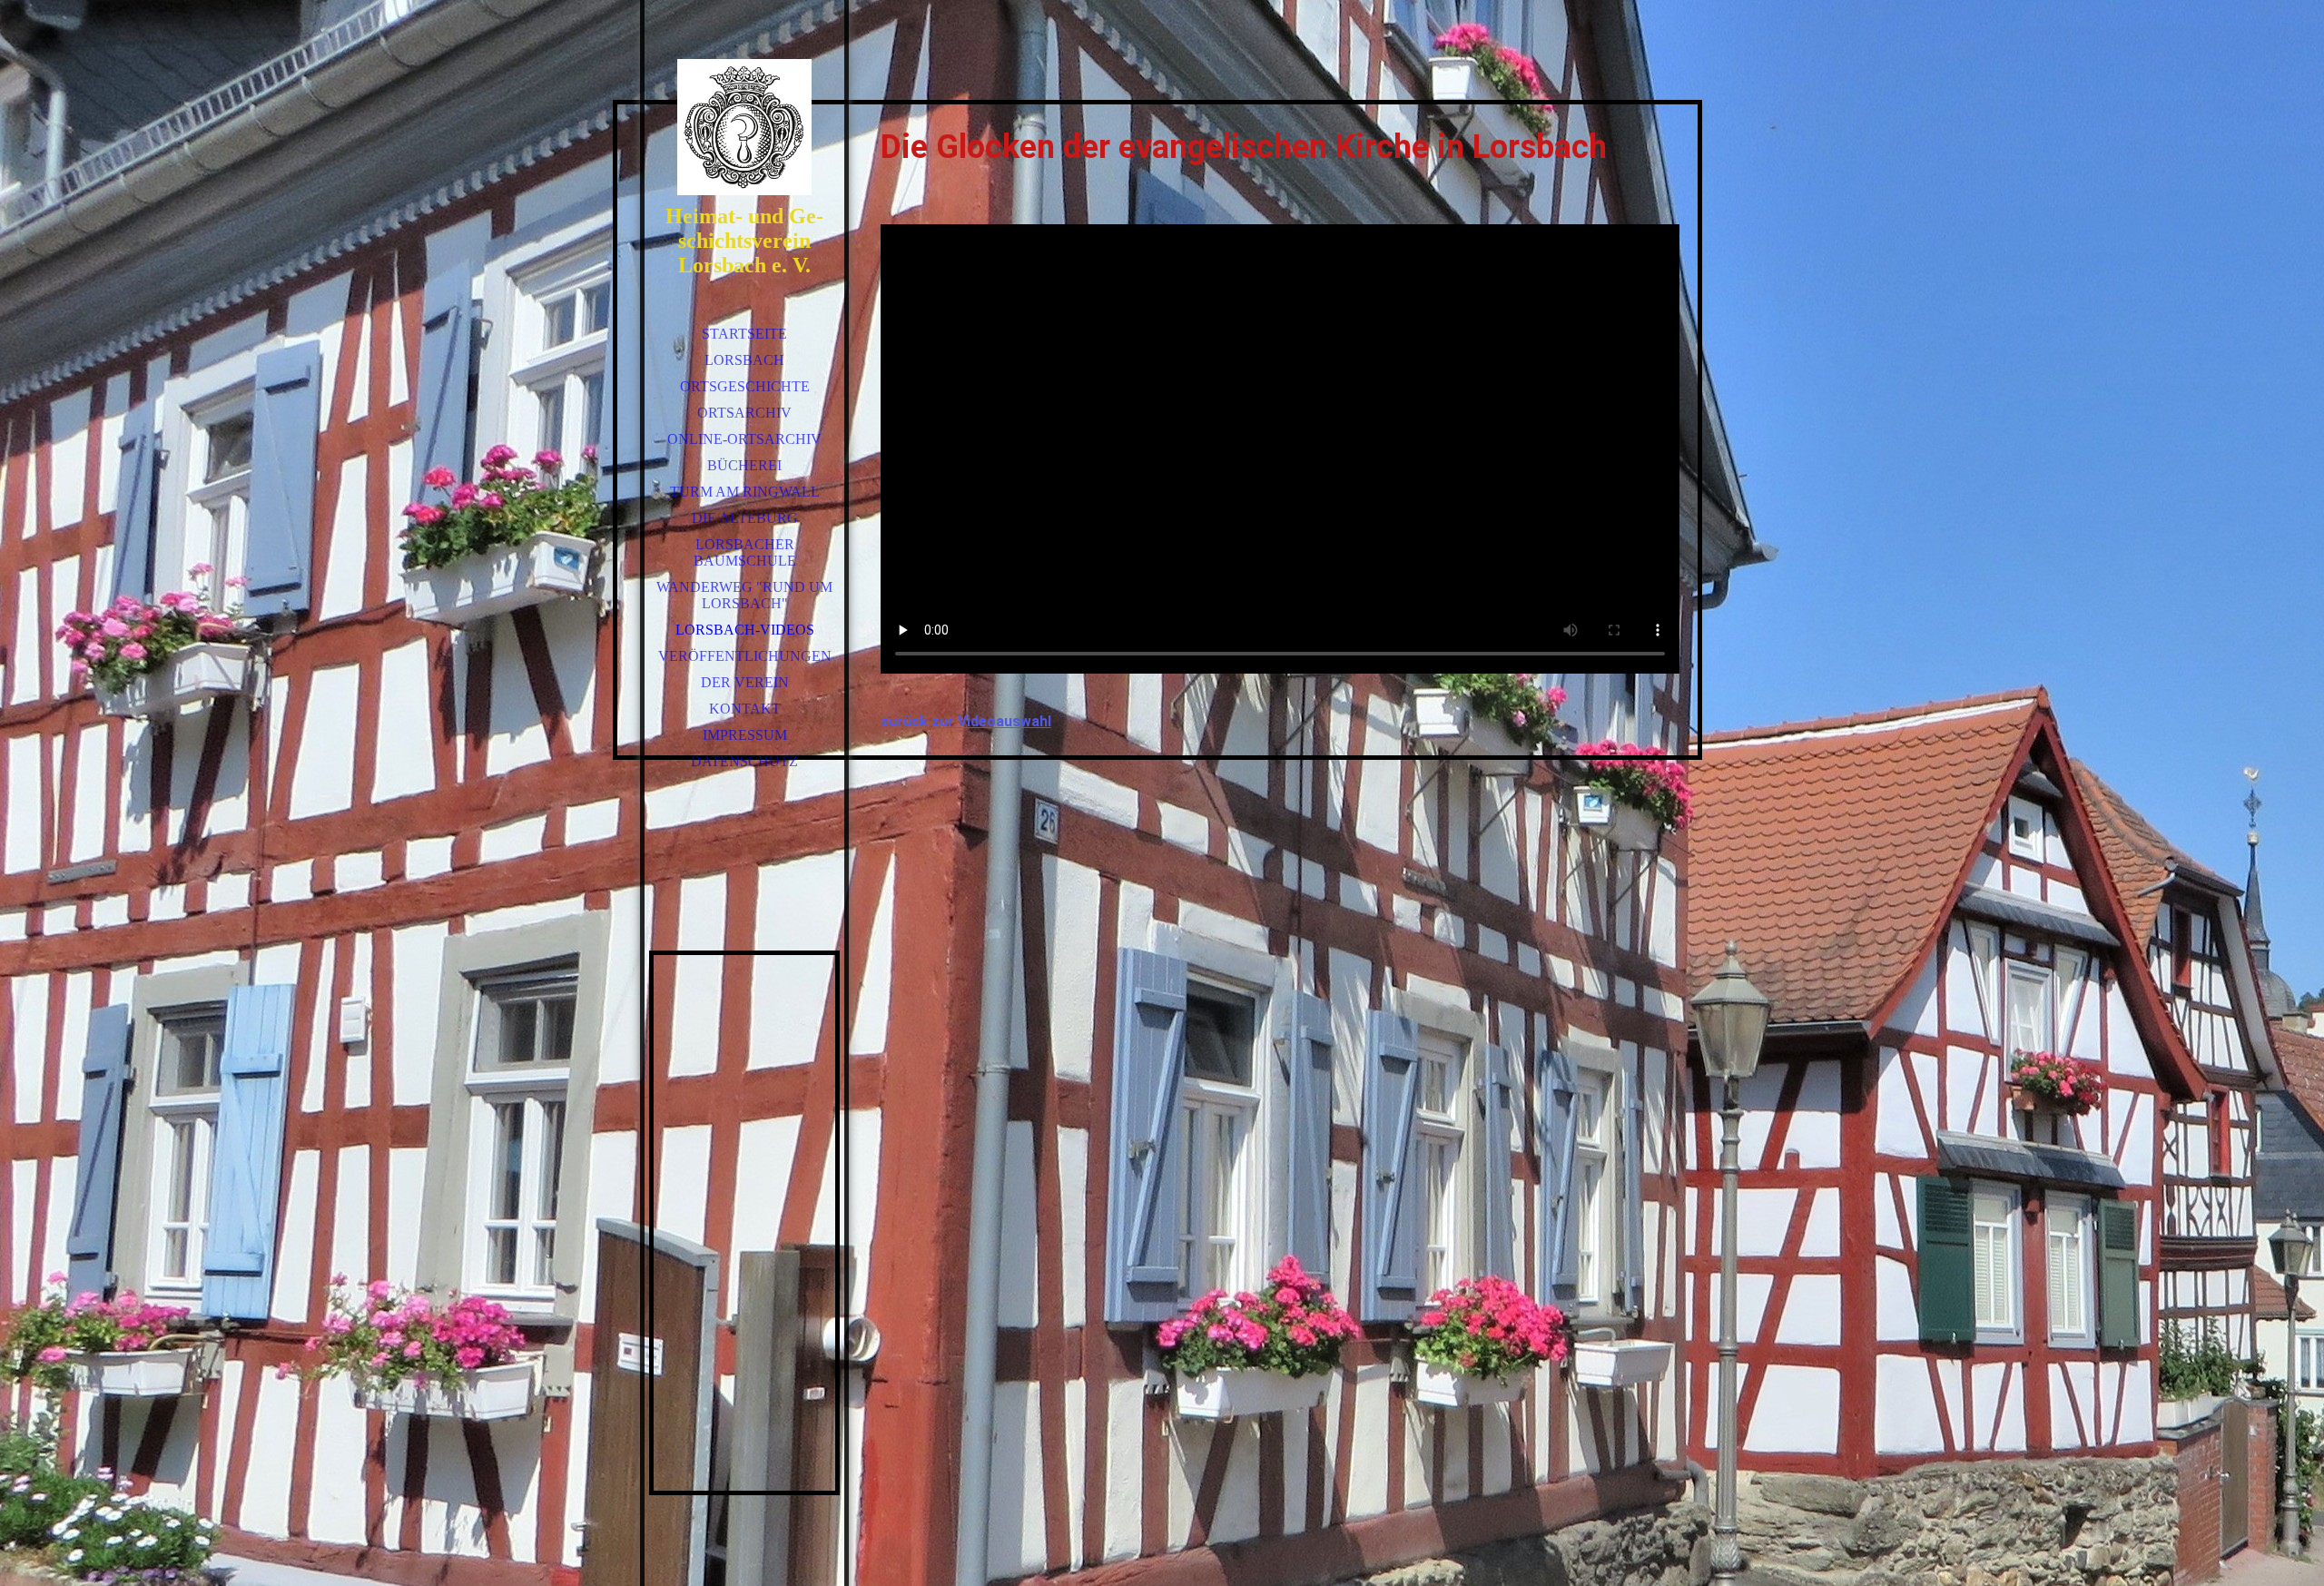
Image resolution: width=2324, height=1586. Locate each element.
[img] (744, 127)
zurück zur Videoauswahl (966, 721)
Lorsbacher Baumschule (745, 552)
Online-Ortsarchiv (744, 439)
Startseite (744, 334)
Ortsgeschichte (745, 386)
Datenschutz (744, 761)
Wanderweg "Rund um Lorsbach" (744, 595)
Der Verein (745, 682)
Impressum (745, 735)
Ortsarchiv (744, 413)
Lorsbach (744, 360)
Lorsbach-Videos (745, 630)
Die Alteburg (745, 518)
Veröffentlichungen (745, 656)
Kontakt (745, 709)
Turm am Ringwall (745, 492)
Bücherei (744, 465)
